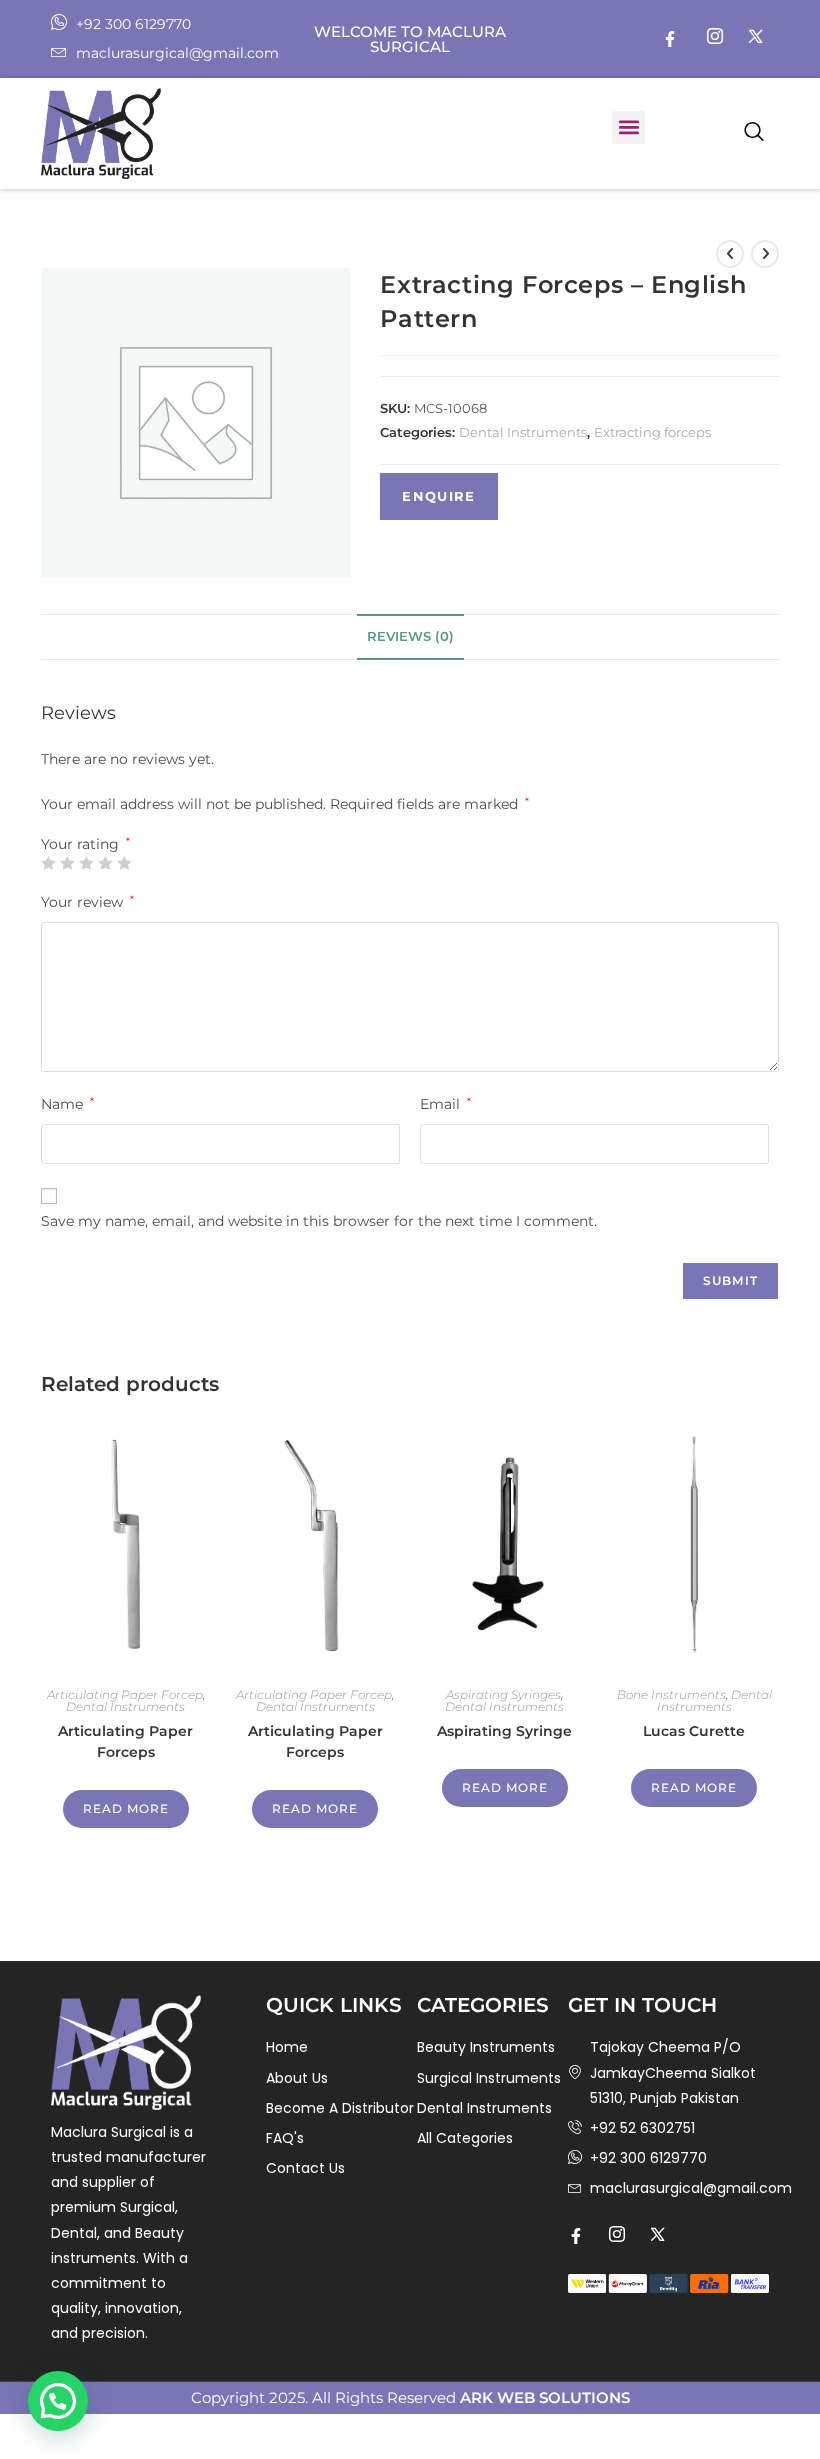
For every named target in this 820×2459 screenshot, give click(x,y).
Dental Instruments (523, 432)
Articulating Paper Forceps (125, 1741)
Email (445, 1104)
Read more (126, 1808)
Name (67, 1104)
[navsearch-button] (754, 133)
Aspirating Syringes (503, 1694)
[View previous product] (730, 254)
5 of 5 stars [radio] (124, 863)
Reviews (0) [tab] (410, 636)
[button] (628, 127)
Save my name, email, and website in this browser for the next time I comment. (319, 1221)
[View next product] (765, 254)
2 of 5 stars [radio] (67, 863)
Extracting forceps (652, 432)
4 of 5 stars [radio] (105, 863)
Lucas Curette (694, 1731)
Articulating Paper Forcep (125, 1694)
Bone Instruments (671, 1694)
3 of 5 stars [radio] (86, 863)
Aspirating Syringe (504, 1731)
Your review (87, 902)
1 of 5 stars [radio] (48, 863)
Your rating (85, 844)
